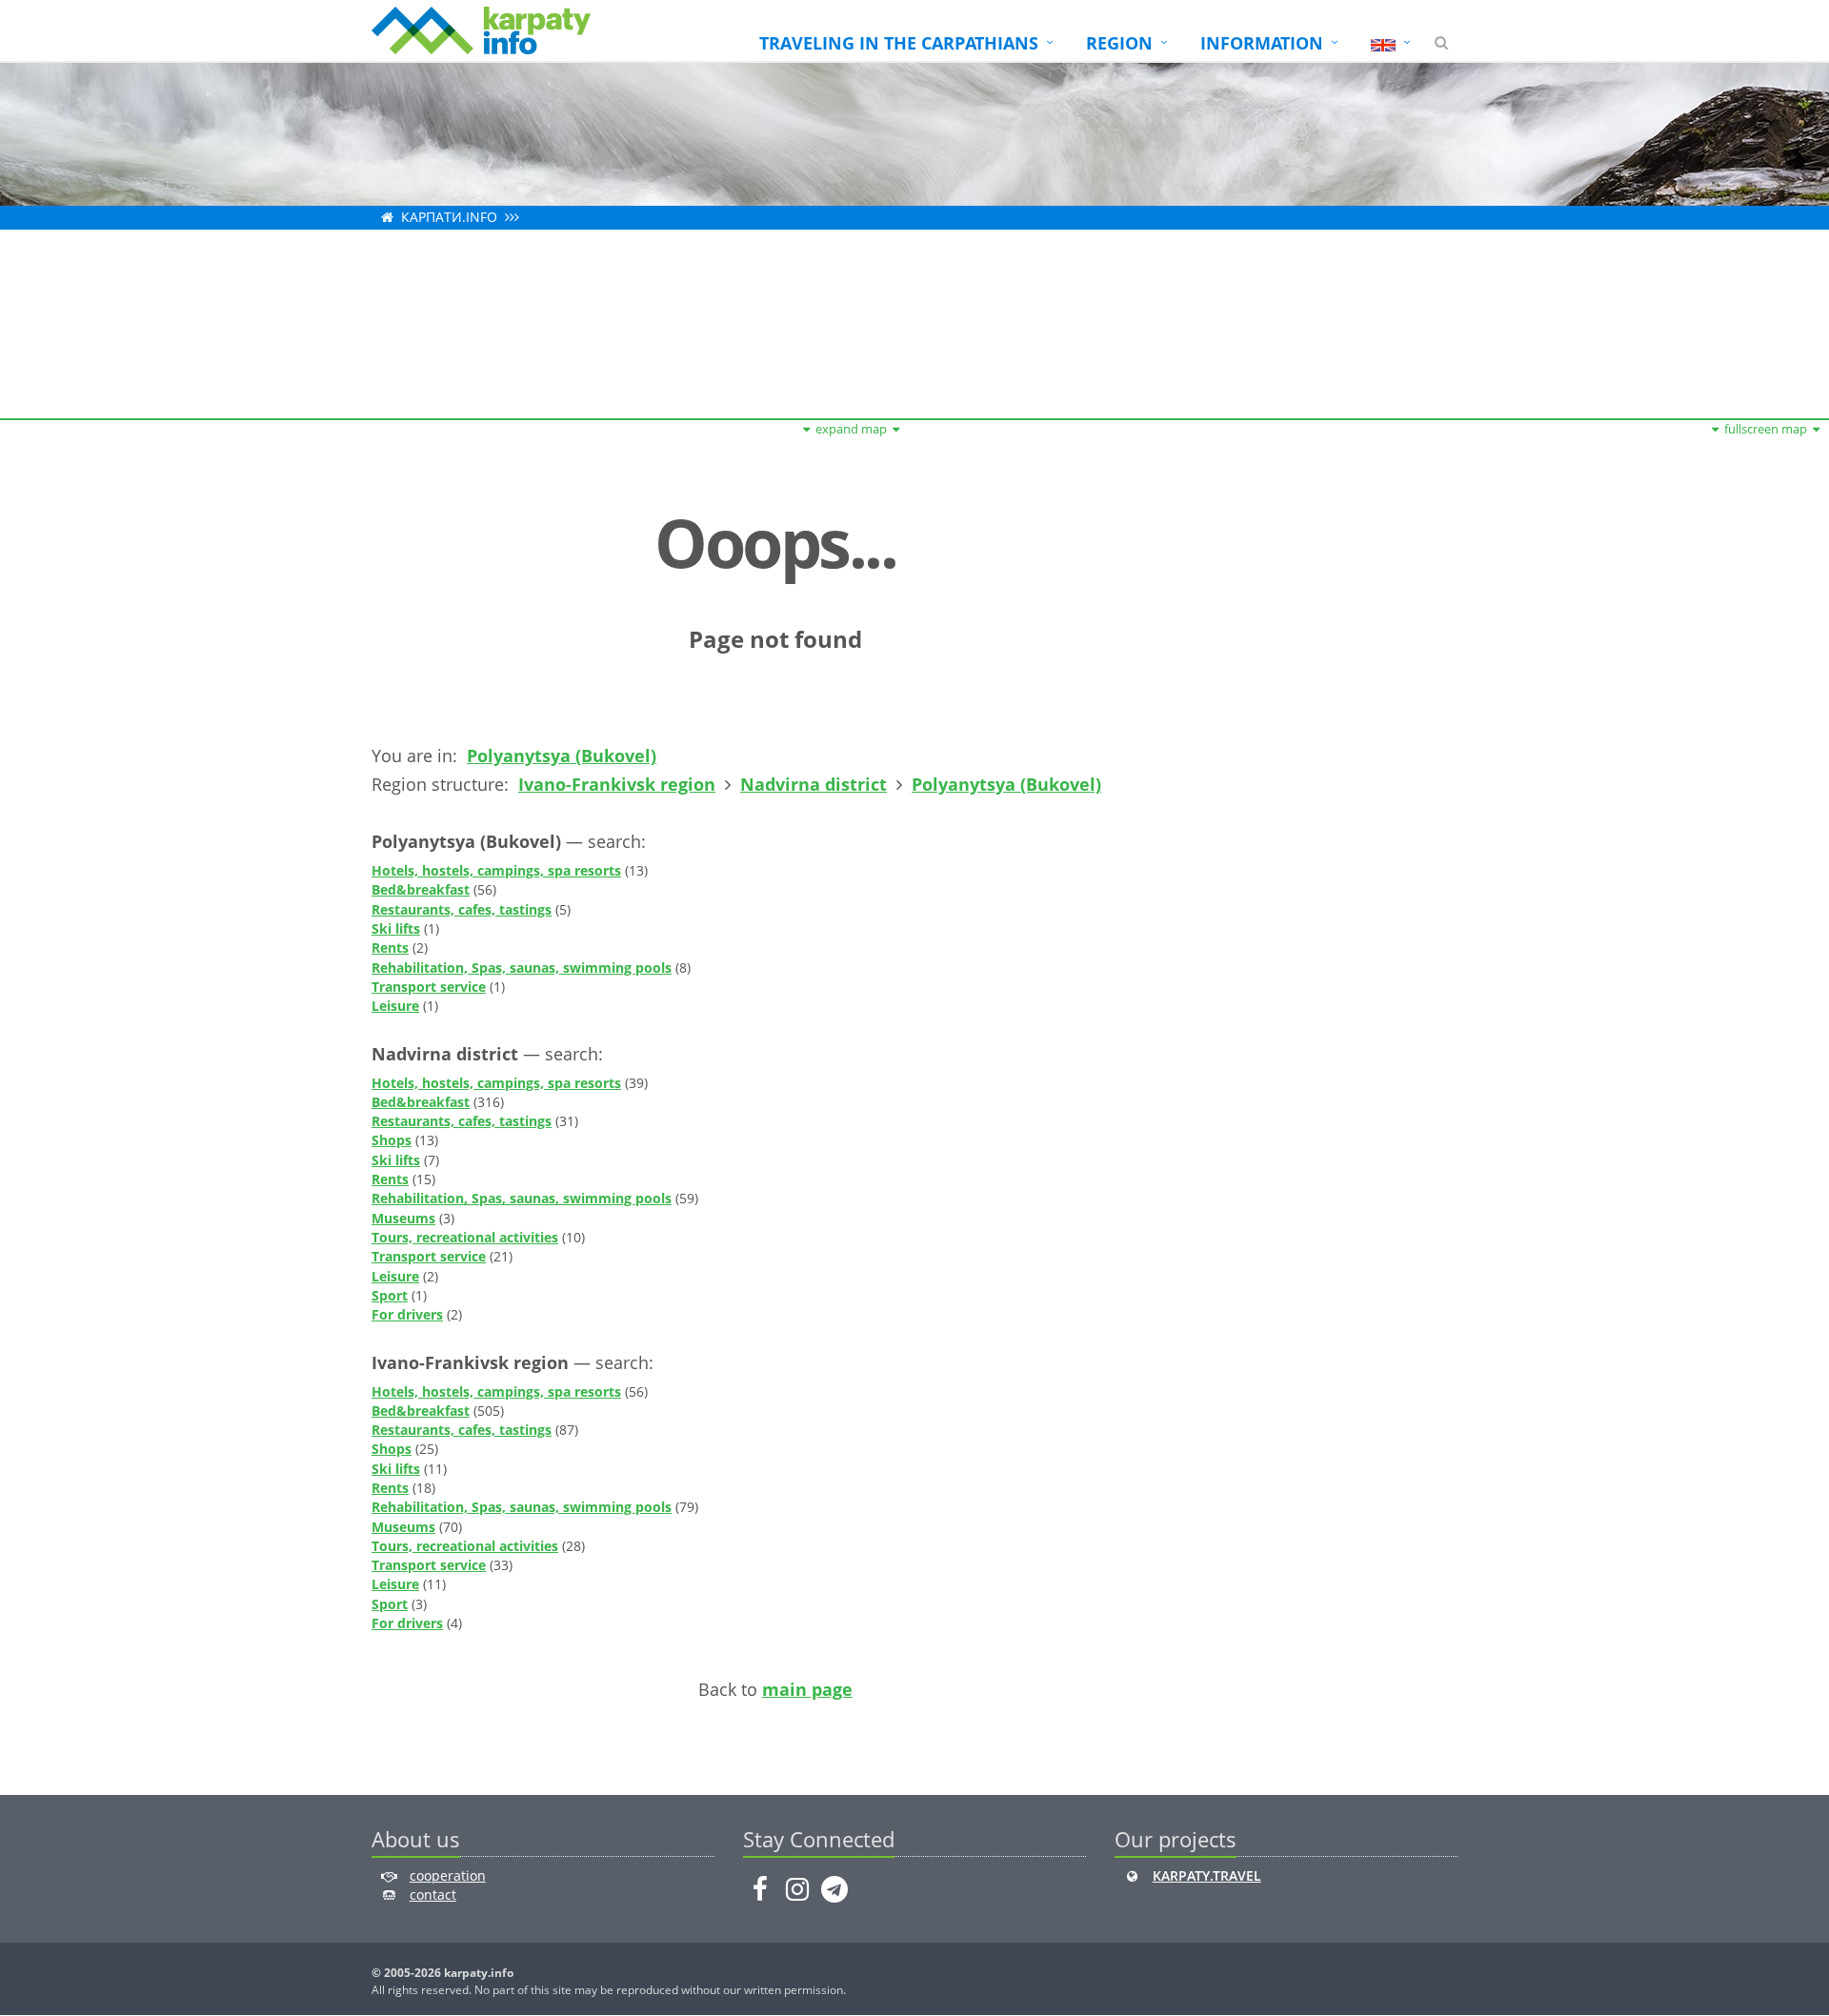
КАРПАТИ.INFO (449, 217)
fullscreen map (1766, 429)
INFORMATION (1262, 43)
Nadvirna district (814, 784)
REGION (1119, 43)
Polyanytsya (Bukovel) (562, 756)
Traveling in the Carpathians (899, 43)
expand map (851, 429)
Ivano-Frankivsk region (617, 784)
